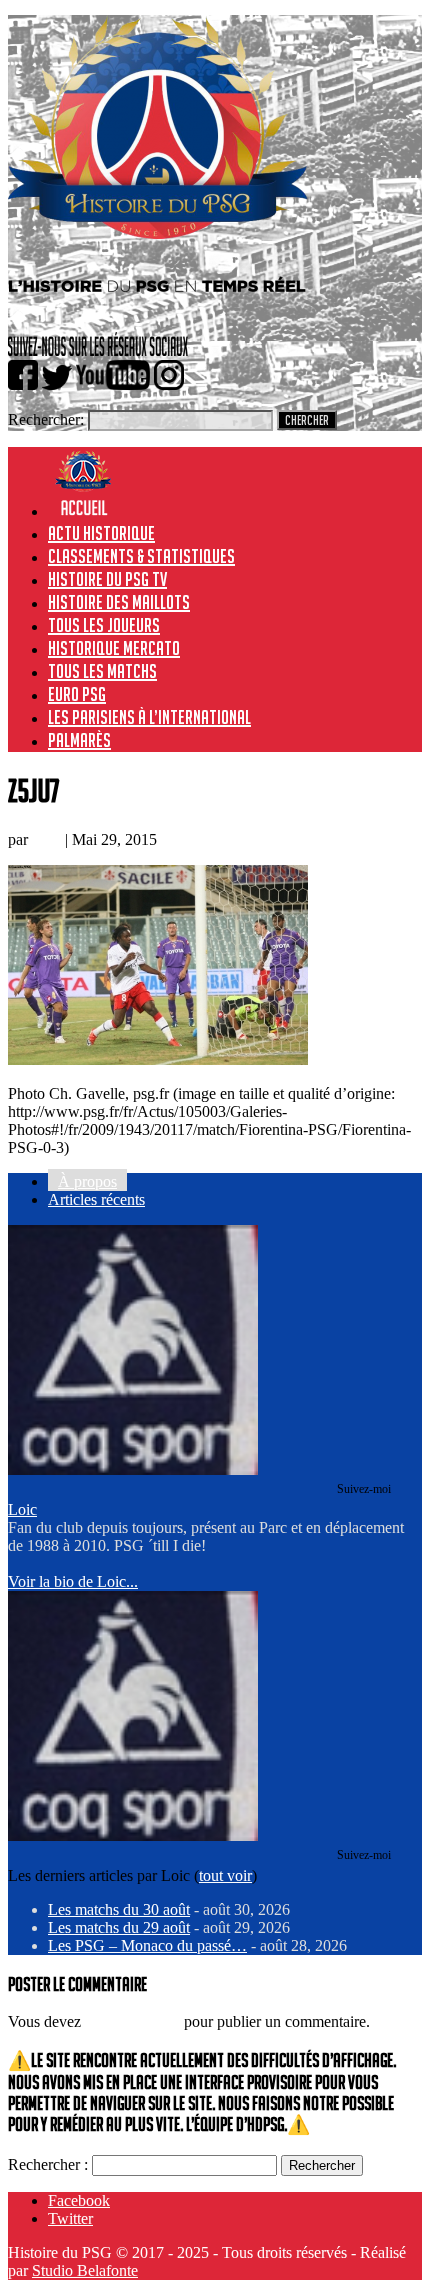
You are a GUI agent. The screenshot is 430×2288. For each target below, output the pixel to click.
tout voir (225, 1875)
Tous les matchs (102, 671)
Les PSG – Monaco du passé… (147, 1945)
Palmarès (79, 740)
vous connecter (132, 2021)
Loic (46, 839)
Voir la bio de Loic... (73, 1581)
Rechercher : (48, 2164)
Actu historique (101, 533)
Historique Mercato (114, 648)
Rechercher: (46, 419)
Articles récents (96, 1199)
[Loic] (133, 1469)
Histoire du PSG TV (107, 579)
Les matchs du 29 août (119, 1927)
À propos (87, 1181)
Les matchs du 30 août (119, 1909)
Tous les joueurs (104, 625)
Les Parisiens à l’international (149, 717)
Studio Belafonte (85, 2270)
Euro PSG (77, 694)
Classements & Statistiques (141, 556)
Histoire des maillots (119, 602)
